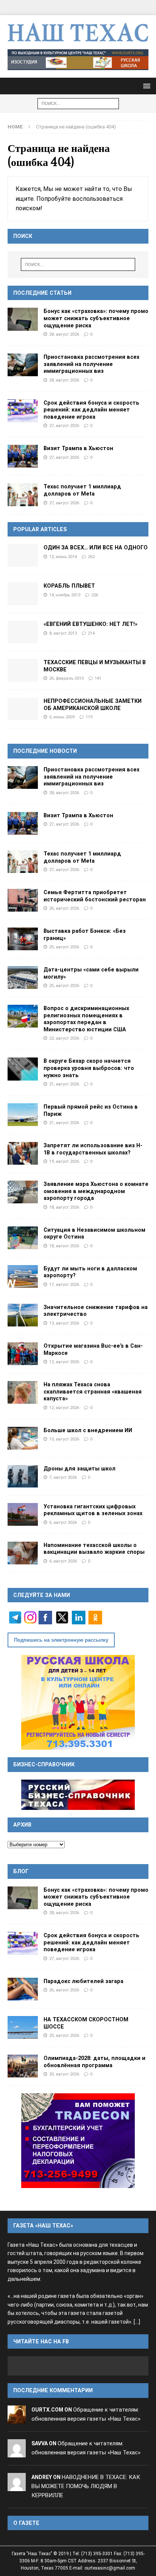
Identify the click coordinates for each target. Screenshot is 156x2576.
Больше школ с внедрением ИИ (88, 1430)
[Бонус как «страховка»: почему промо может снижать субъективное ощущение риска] (23, 319)
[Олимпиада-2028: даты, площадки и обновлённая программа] (23, 2066)
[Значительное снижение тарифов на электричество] (23, 1315)
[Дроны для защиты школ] (23, 1476)
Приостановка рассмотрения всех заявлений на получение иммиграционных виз (91, 364)
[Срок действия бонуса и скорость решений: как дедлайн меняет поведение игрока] (23, 411)
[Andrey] (17, 2486)
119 (89, 717)
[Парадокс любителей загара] (23, 1989)
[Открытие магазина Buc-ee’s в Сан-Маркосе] (23, 1354)
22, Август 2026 (64, 1038)
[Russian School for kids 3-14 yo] (78, 1702)
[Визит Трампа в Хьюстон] (23, 456)
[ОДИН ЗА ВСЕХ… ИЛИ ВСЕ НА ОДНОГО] (23, 555)
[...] (137, 2322)
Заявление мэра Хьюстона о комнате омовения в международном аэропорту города (96, 1191)
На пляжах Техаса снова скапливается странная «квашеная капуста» (93, 1391)
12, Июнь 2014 (63, 557)
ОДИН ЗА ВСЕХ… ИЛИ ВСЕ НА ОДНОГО (96, 547)
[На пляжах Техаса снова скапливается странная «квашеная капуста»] (23, 1392)
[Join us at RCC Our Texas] (78, 60)
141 (98, 678)
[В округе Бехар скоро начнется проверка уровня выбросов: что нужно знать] (23, 1069)
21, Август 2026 (64, 1084)
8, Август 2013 (63, 633)
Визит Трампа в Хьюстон (78, 448)
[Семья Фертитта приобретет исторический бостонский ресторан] (23, 900)
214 (91, 633)
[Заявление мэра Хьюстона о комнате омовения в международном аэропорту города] (23, 1192)
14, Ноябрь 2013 (65, 595)
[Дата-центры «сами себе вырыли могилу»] (23, 978)
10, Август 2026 (64, 1439)
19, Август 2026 (64, 1161)
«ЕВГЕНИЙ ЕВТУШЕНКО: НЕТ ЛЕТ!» (90, 624)
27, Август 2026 (64, 425)
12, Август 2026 (64, 1362)
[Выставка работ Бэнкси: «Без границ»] (23, 939)
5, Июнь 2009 (62, 717)
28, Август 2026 (64, 334)
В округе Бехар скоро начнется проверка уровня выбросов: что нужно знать (89, 1068)
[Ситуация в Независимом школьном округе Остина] (23, 1238)
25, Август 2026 (64, 947)
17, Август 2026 (64, 1284)
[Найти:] (78, 103)
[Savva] (17, 2452)
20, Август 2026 (64, 2074)
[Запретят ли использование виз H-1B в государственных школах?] (23, 1153)
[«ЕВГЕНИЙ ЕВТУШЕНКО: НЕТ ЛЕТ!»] (23, 632)
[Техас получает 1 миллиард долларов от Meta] (23, 494)
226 (95, 595)
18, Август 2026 (64, 1207)
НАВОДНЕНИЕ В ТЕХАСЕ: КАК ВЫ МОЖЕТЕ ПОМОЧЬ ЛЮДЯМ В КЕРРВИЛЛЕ (86, 2486)
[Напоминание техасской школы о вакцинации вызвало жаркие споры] (23, 1553)
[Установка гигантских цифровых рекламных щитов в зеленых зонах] (23, 1514)
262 (91, 557)
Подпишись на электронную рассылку (61, 1640)
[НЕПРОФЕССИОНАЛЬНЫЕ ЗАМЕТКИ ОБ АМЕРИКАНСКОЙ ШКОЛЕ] (23, 709)
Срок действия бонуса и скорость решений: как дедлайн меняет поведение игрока (91, 410)
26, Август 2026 (64, 908)
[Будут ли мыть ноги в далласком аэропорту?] (23, 1276)
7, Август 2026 (63, 1477)
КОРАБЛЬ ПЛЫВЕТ (69, 586)
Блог (21, 1871)
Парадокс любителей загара (83, 1981)
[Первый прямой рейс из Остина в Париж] (23, 1115)
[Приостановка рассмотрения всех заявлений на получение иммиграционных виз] (23, 365)
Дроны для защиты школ (80, 1469)
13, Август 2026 (64, 1323)
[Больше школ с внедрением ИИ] (23, 1438)
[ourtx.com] (17, 2419)
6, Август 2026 (63, 1522)
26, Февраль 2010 (66, 678)
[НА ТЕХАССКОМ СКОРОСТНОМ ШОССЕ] (23, 2027)
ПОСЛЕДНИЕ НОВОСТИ (45, 751)
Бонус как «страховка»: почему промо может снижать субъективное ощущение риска (96, 318)
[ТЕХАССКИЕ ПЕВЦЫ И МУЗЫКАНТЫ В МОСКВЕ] (23, 670)
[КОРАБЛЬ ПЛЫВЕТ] (23, 594)
